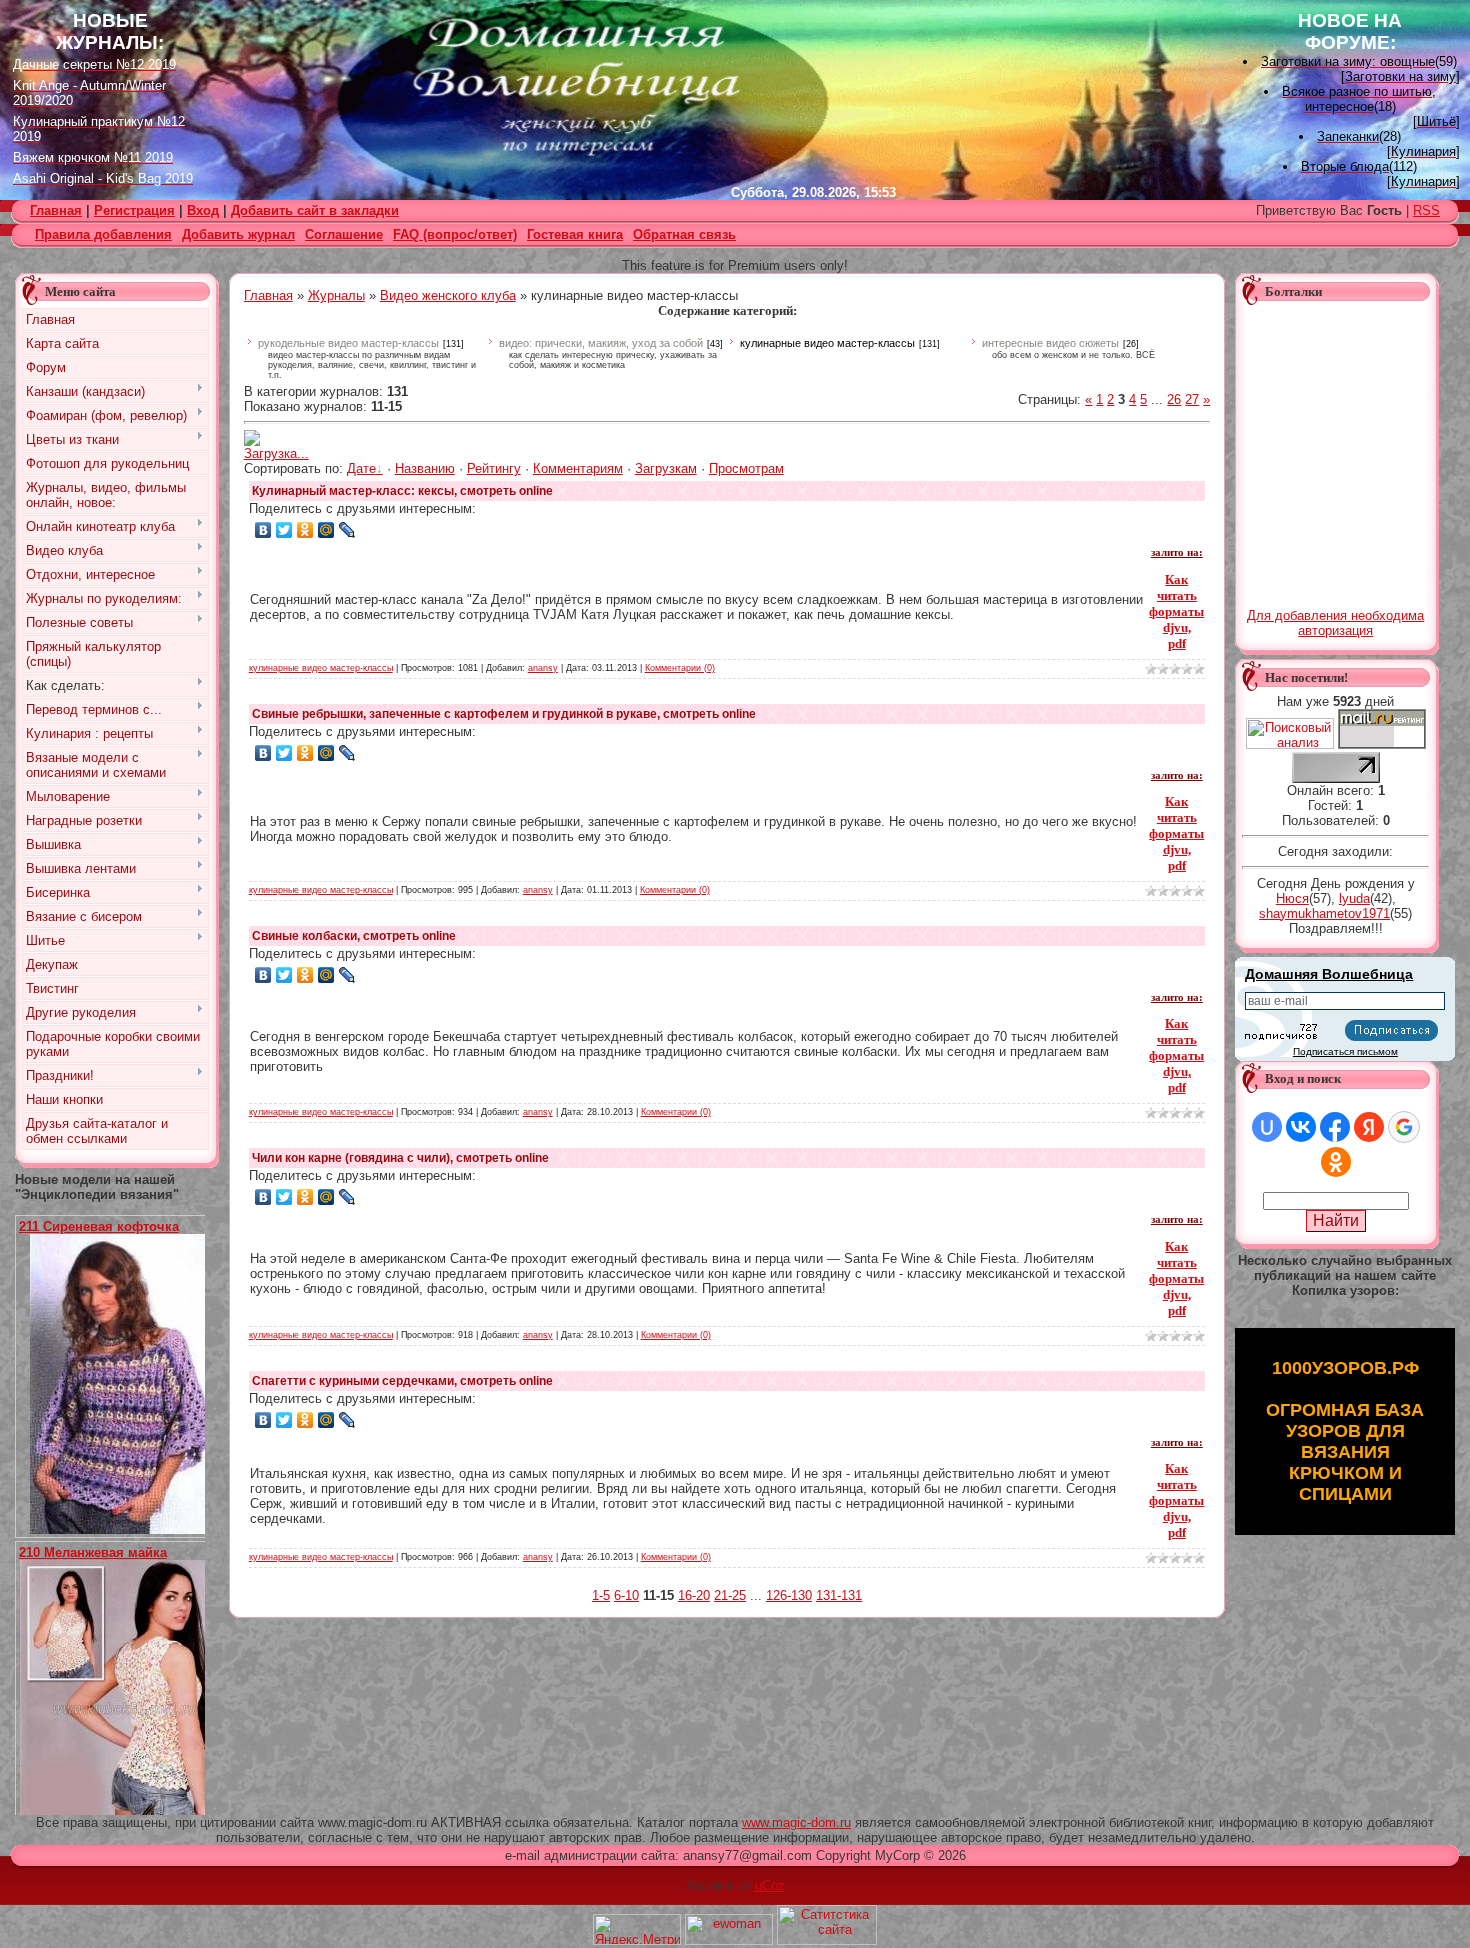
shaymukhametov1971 (1324, 913)
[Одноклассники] (305, 530)
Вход (203, 210)
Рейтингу (494, 468)
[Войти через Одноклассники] (1336, 1162)
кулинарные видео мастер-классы (827, 343)
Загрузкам (666, 468)
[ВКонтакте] (263, 530)
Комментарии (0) (680, 668)
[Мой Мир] (326, 530)
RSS (1426, 210)
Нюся (1292, 898)
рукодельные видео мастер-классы (348, 343)
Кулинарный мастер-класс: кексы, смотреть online (402, 491)
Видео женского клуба (448, 295)
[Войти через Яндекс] (1369, 1127)
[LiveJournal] (347, 530)
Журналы (336, 295)
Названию (425, 468)
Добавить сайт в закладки (315, 210)
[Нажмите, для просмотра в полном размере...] (125, 1529)
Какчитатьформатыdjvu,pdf (1176, 611)
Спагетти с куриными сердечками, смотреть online (402, 1381)
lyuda (1354, 898)
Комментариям (578, 468)
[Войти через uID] (1267, 1127)
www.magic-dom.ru (796, 1822)
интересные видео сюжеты (1050, 343)
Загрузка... (276, 453)
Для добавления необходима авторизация (1335, 623)
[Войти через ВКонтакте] (1301, 1127)
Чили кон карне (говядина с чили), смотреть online (400, 1158)
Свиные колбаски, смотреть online (354, 936)
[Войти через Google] (1404, 1127)
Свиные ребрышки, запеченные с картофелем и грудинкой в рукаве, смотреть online (504, 714)
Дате (361, 468)
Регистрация (134, 210)
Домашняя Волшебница (1329, 974)
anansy (543, 668)
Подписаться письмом (1345, 1051)
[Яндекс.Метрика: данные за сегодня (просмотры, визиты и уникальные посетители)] (637, 1929)
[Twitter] (284, 530)
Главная (268, 295)
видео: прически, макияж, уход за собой (601, 343)
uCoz (770, 1885)
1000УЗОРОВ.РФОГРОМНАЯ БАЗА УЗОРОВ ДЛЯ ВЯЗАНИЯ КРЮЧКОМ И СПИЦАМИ (1345, 1431)
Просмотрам (746, 468)
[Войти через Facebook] (1335, 1127)
